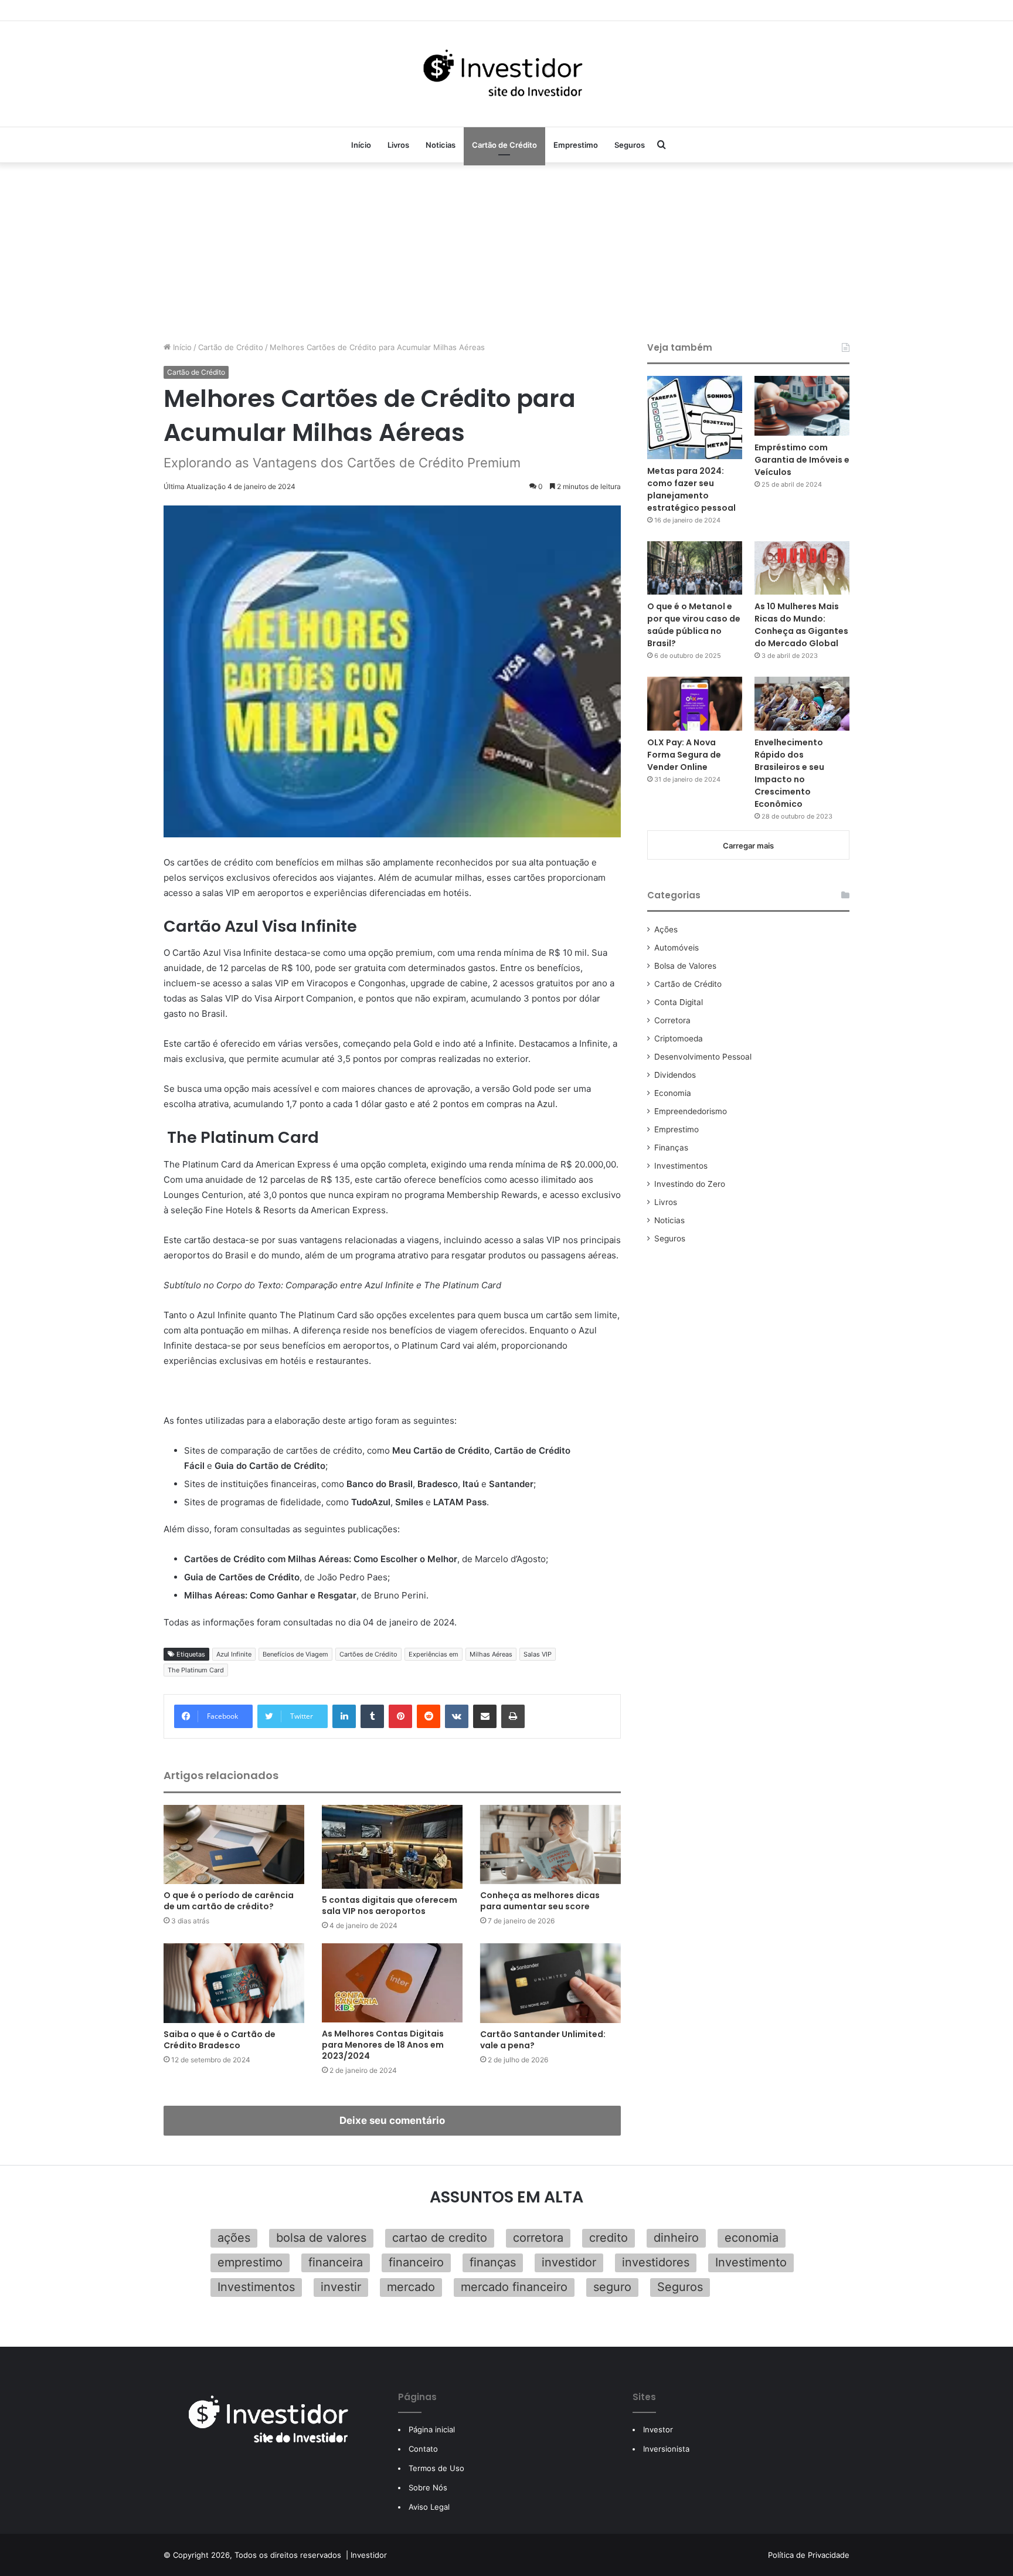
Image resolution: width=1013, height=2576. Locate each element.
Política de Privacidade (809, 2555)
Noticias (441, 145)
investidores (656, 2262)
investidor (569, 2262)
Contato (423, 2449)
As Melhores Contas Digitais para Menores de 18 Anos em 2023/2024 (383, 2045)
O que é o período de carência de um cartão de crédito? (229, 1901)
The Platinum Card (196, 1670)
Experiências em (434, 1654)
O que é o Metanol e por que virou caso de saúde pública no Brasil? (694, 625)
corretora (538, 2238)
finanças (493, 2262)
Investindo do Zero (690, 1184)
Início (361, 145)
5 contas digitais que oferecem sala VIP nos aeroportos (390, 1905)
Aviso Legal (429, 2507)
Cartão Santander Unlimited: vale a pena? (543, 2040)
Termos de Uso (436, 2468)
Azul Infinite (234, 1654)
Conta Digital (679, 1002)
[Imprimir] (513, 1716)
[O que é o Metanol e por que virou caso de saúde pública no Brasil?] (695, 568)
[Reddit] (429, 1716)
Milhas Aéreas (491, 1654)
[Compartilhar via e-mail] (485, 1716)
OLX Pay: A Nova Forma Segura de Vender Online (684, 755)
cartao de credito (440, 2238)
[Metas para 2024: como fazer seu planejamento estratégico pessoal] (695, 418)
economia (752, 2238)
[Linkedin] (344, 1716)
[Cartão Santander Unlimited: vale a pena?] (550, 1983)
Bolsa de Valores (685, 966)
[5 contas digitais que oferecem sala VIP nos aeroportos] (392, 1847)
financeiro (416, 2262)
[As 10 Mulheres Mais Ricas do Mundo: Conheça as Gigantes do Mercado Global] (802, 568)
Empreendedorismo (691, 1111)
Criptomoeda (679, 1038)
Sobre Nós (428, 2487)
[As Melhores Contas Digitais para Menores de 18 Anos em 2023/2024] (392, 1983)
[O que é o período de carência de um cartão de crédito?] (234, 1844)
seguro (612, 2287)
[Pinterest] (400, 1716)
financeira (336, 2262)
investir (341, 2287)
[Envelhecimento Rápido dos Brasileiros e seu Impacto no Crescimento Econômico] (802, 704)
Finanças (671, 1148)
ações (234, 2238)
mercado (411, 2287)
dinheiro (676, 2238)
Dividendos (675, 1075)
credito (609, 2238)
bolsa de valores (321, 2238)
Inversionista (666, 2449)
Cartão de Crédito (504, 145)
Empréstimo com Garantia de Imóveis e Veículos (802, 460)
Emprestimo (576, 145)
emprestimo (250, 2262)
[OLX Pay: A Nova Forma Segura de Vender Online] (695, 703)
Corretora (672, 1020)
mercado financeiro (514, 2287)
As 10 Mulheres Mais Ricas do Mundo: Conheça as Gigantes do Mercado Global (801, 625)
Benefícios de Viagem (295, 1654)
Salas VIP (538, 1654)
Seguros (630, 145)
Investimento (751, 2262)
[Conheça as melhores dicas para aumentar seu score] (550, 1844)
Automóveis (677, 948)
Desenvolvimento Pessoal (703, 1057)
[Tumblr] (372, 1716)
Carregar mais (748, 846)
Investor (658, 2429)
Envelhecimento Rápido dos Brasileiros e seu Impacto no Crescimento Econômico (789, 773)
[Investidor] (506, 74)
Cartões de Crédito (368, 1654)
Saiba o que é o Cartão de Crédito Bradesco (220, 2040)
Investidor (369, 2555)
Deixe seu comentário (392, 2120)
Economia (673, 1093)
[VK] (457, 1716)
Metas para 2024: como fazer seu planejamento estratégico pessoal (691, 489)
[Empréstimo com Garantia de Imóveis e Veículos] (802, 406)
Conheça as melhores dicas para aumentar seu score (540, 1901)
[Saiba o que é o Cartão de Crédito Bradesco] (234, 1983)
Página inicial (432, 2429)
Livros (398, 145)
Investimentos (681, 1166)
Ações (666, 929)
